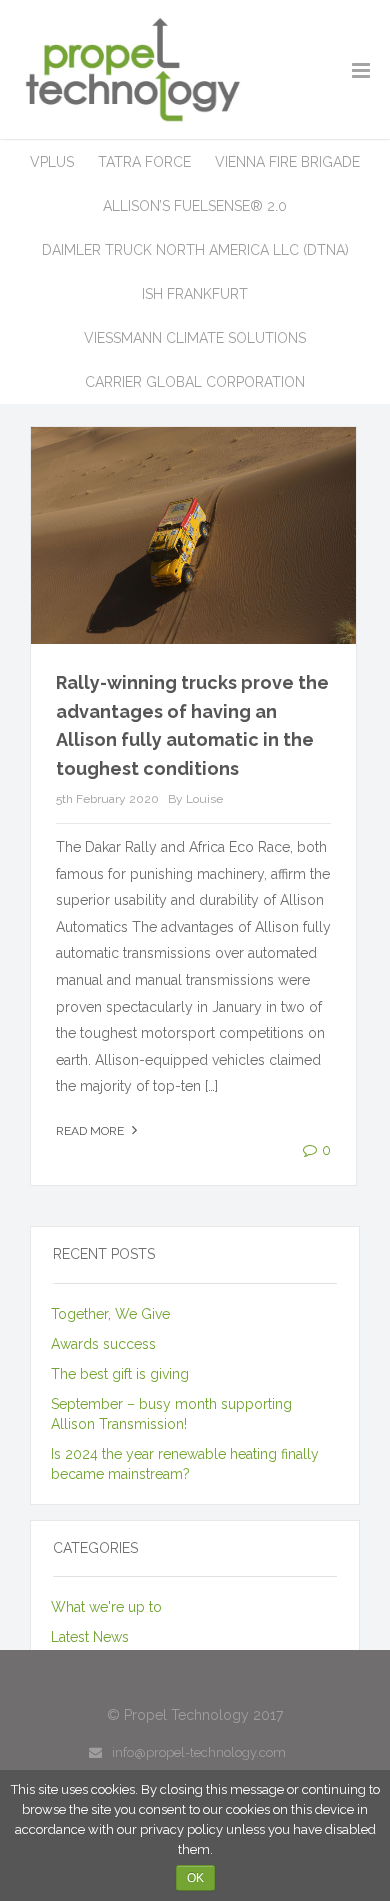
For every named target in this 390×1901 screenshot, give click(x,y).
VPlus (52, 162)
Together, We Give (110, 1314)
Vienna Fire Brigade (287, 162)
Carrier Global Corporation (195, 382)
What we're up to (106, 1607)
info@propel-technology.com (199, 1752)
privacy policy (181, 1829)
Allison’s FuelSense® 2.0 (195, 206)
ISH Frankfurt (195, 294)
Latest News (90, 1637)
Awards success (103, 1344)
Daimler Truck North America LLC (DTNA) (195, 250)
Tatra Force (144, 162)
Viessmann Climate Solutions (195, 338)
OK (195, 1878)
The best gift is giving (120, 1374)
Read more (91, 1131)
